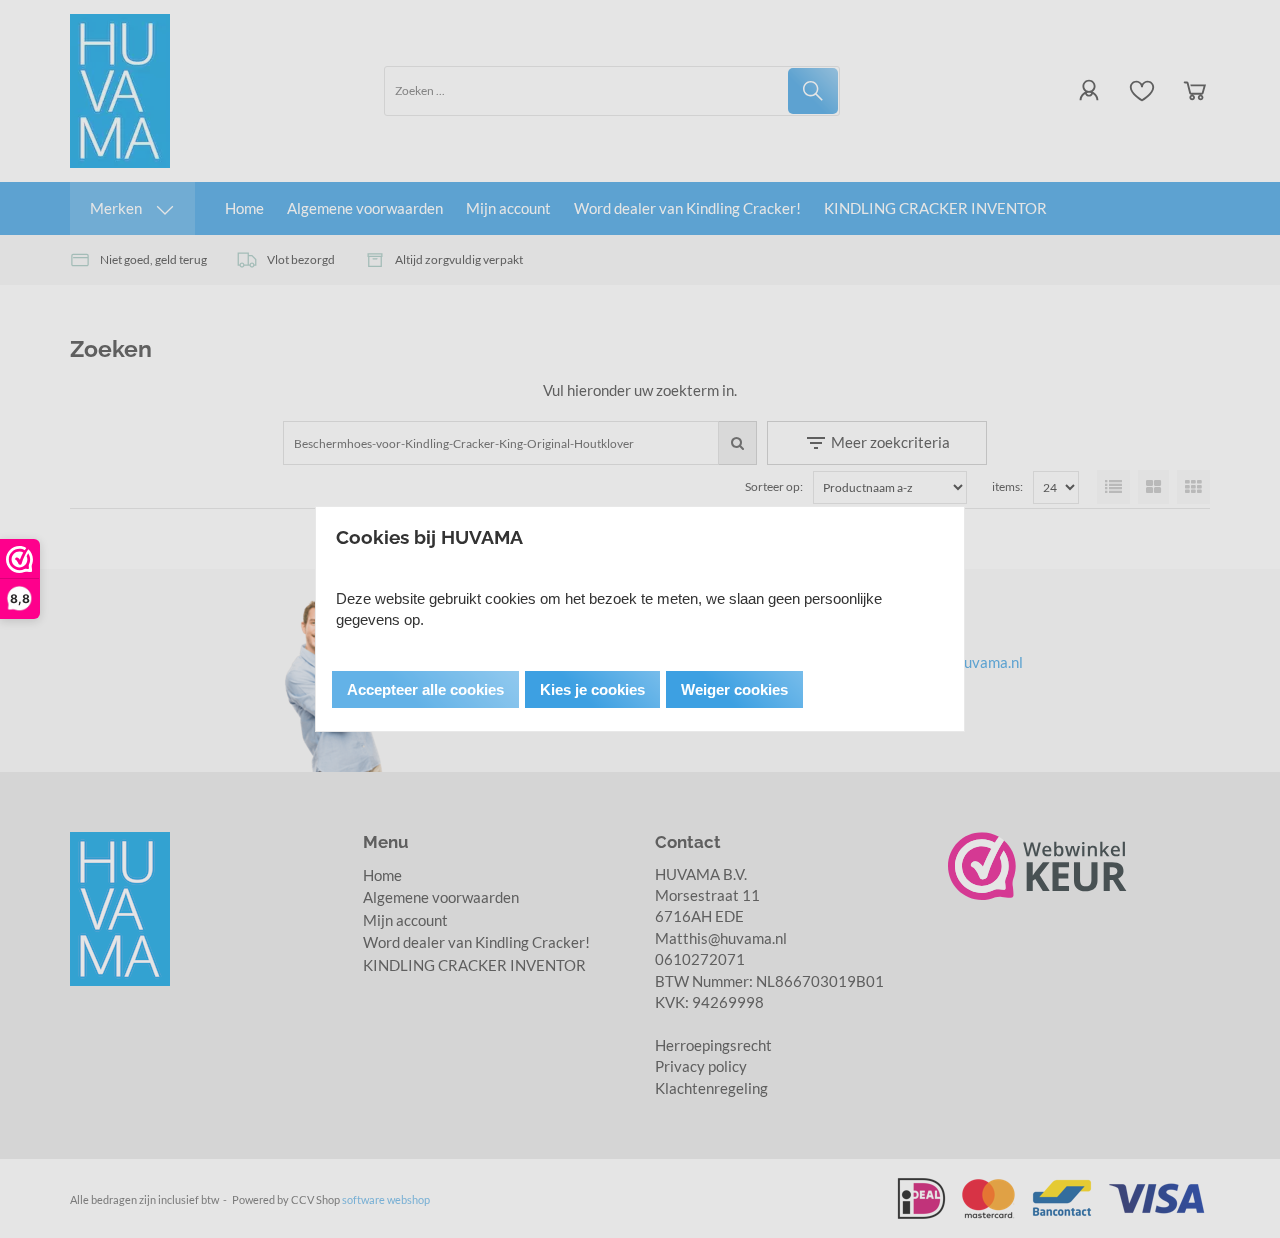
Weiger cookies (734, 689)
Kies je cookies (592, 689)
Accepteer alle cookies (425, 689)
